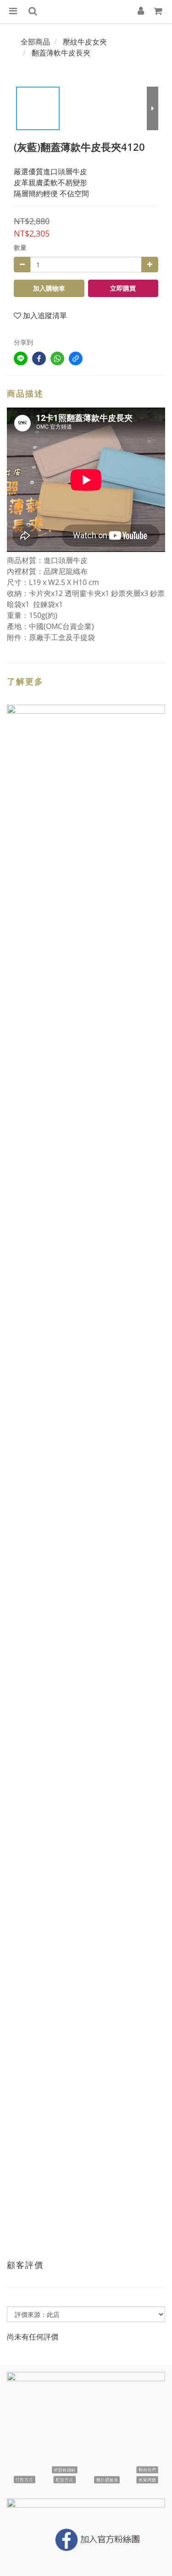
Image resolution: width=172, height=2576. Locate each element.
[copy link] (76, 359)
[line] (21, 359)
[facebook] (39, 359)
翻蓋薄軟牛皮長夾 (61, 53)
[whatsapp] (57, 359)
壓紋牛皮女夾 (85, 42)
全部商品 (35, 42)
